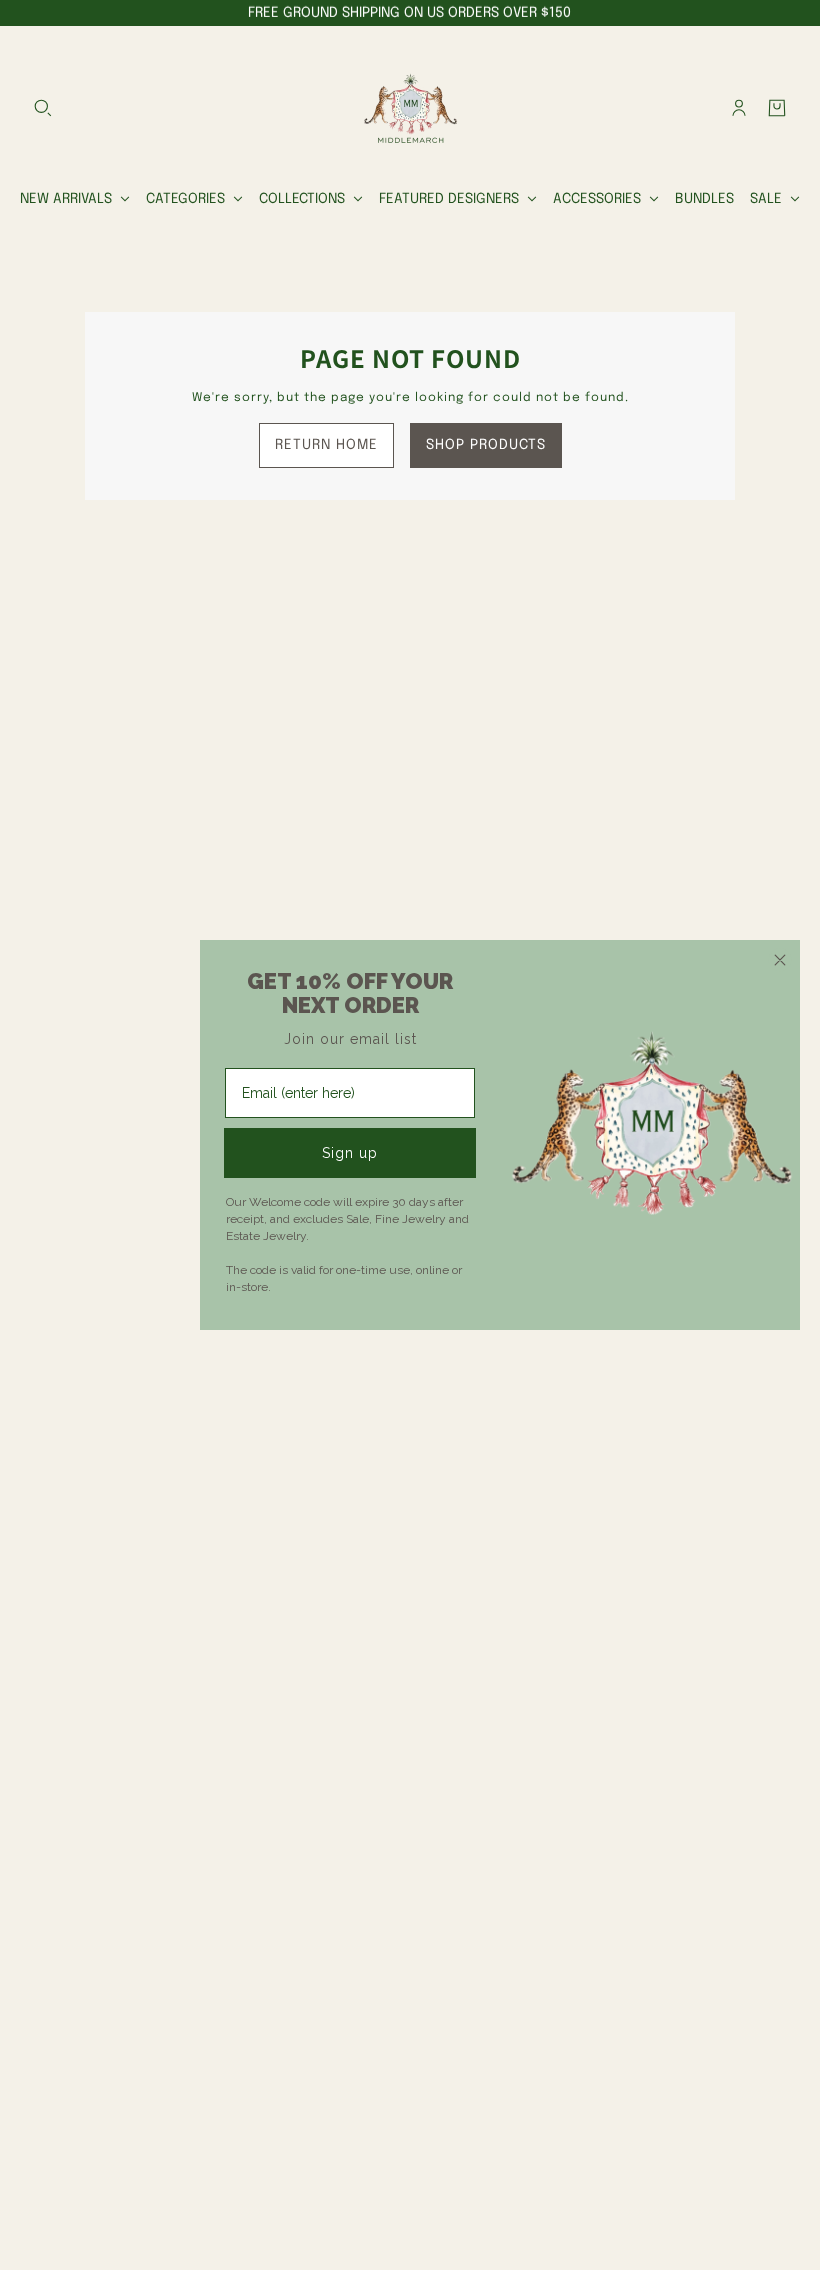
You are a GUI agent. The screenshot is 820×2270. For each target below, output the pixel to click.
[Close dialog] (780, 960)
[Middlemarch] (410, 108)
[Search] (43, 108)
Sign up (350, 1153)
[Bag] (777, 108)
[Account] (739, 108)
